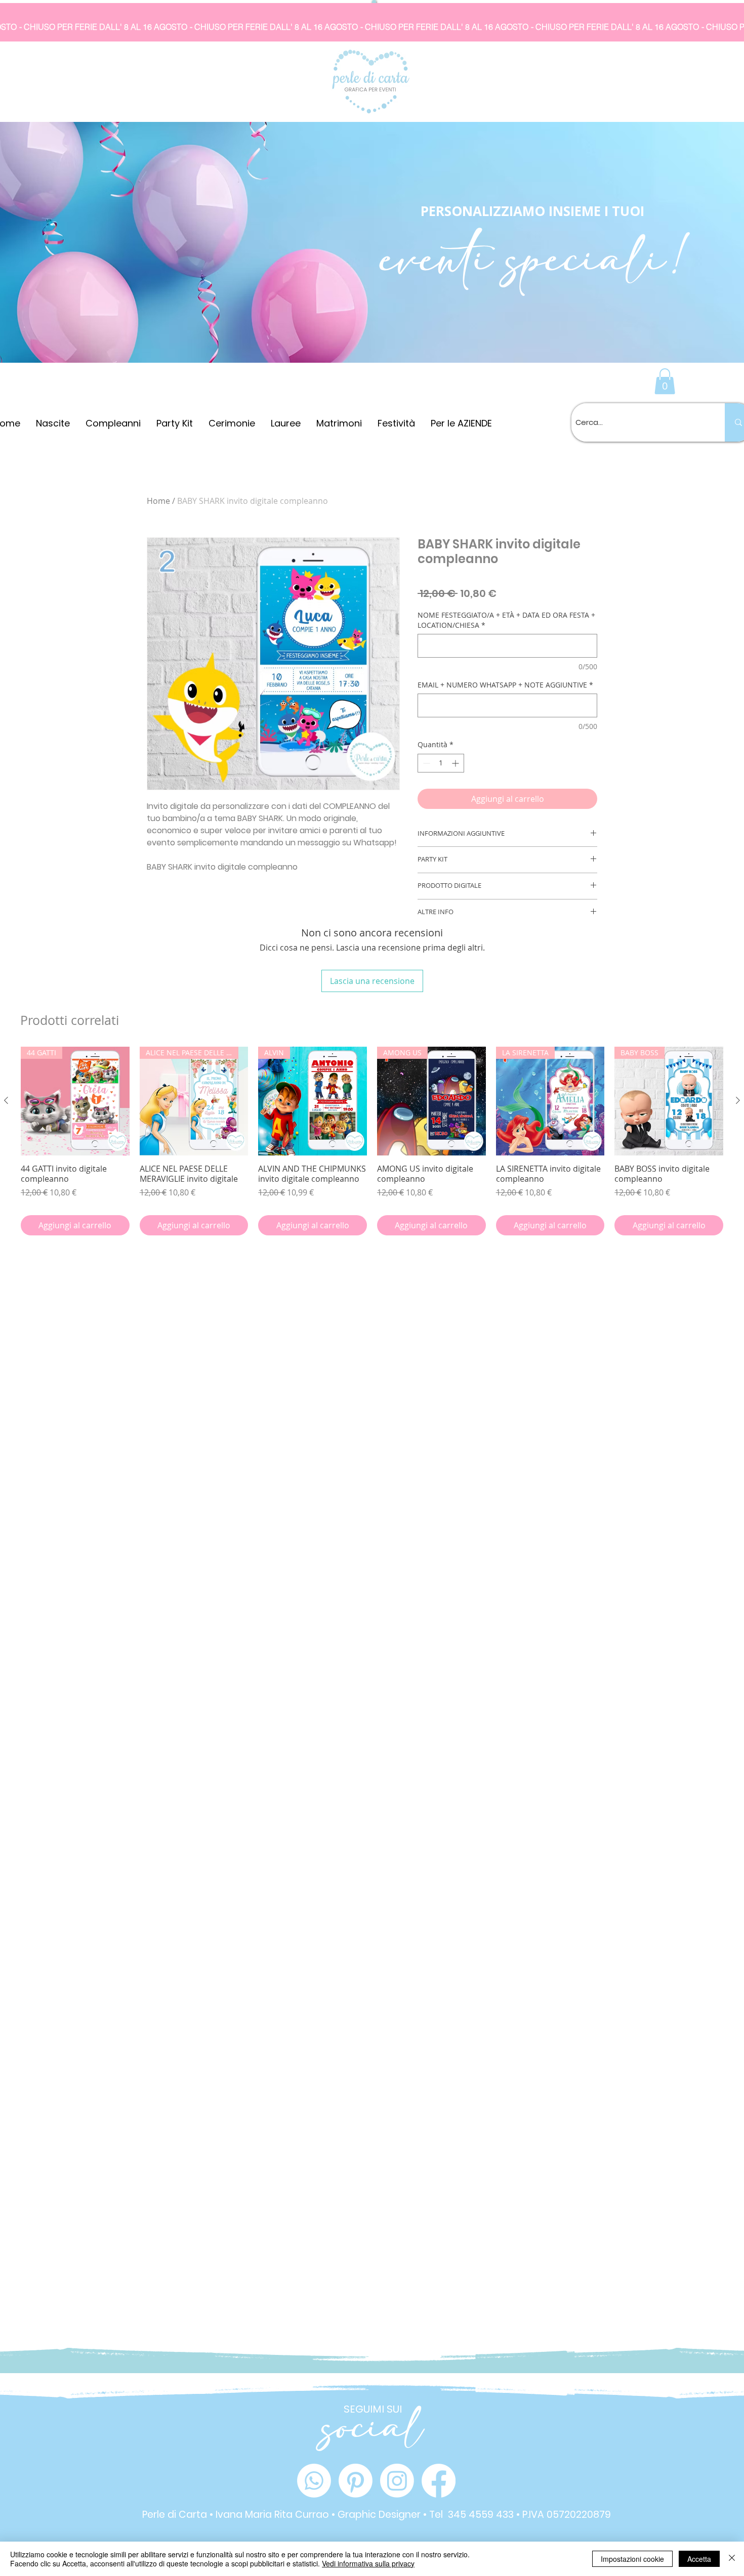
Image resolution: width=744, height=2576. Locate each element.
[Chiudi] (732, 2559)
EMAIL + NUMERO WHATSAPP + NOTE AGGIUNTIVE (505, 685)
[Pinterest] (356, 2481)
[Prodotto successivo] (738, 1100)
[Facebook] (439, 2481)
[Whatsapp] (314, 2481)
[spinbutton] (441, 763)
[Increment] (456, 763)
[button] (665, 381)
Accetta (699, 2559)
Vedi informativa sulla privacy (368, 2563)
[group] (372, 1141)
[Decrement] (425, 763)
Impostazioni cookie (632, 2559)
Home (158, 501)
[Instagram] (397, 2481)
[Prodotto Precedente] (6, 1100)
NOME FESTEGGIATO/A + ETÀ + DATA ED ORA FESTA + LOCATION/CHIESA (506, 620)
